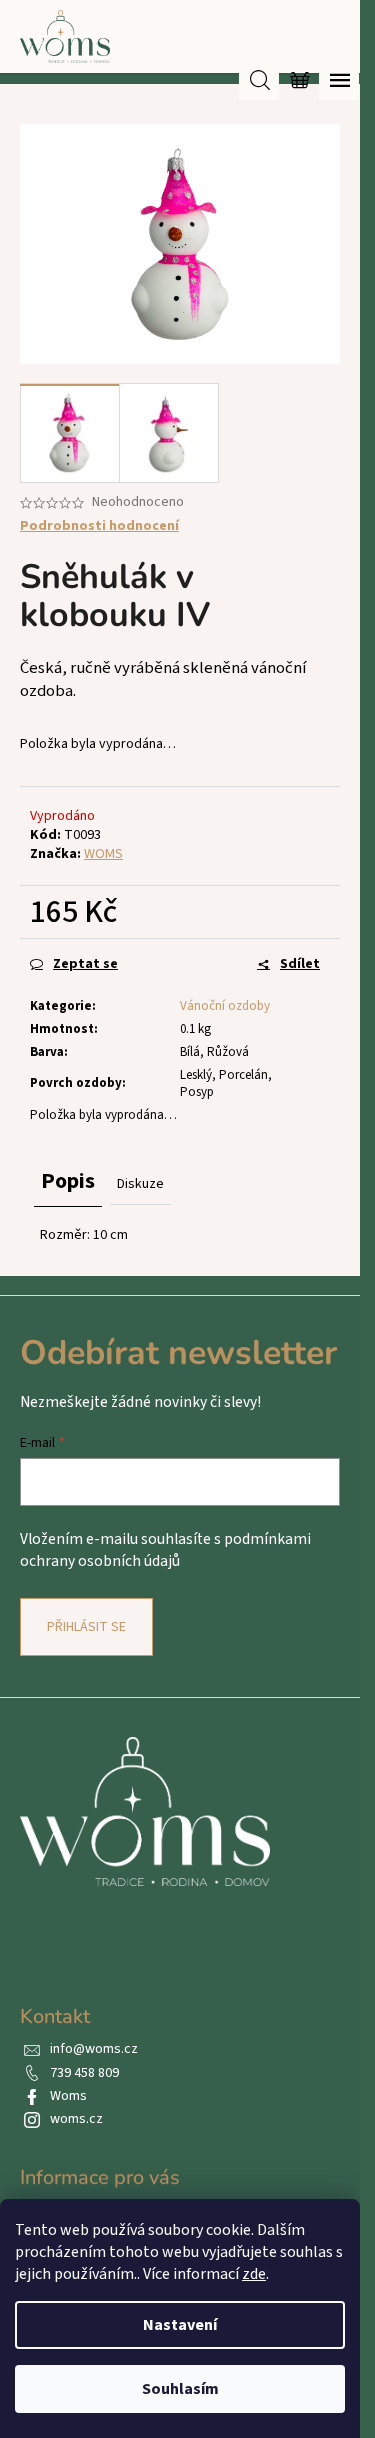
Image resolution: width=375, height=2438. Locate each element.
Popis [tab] (68, 1181)
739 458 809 (84, 2073)
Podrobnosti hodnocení (99, 526)
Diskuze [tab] (140, 1184)
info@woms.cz (94, 2049)
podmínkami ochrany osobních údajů (165, 1550)
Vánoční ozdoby (225, 1006)
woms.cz (76, 2119)
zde (254, 2274)
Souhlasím (180, 2389)
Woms (68, 2096)
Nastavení (180, 2325)
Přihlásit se (86, 1627)
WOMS (103, 854)
